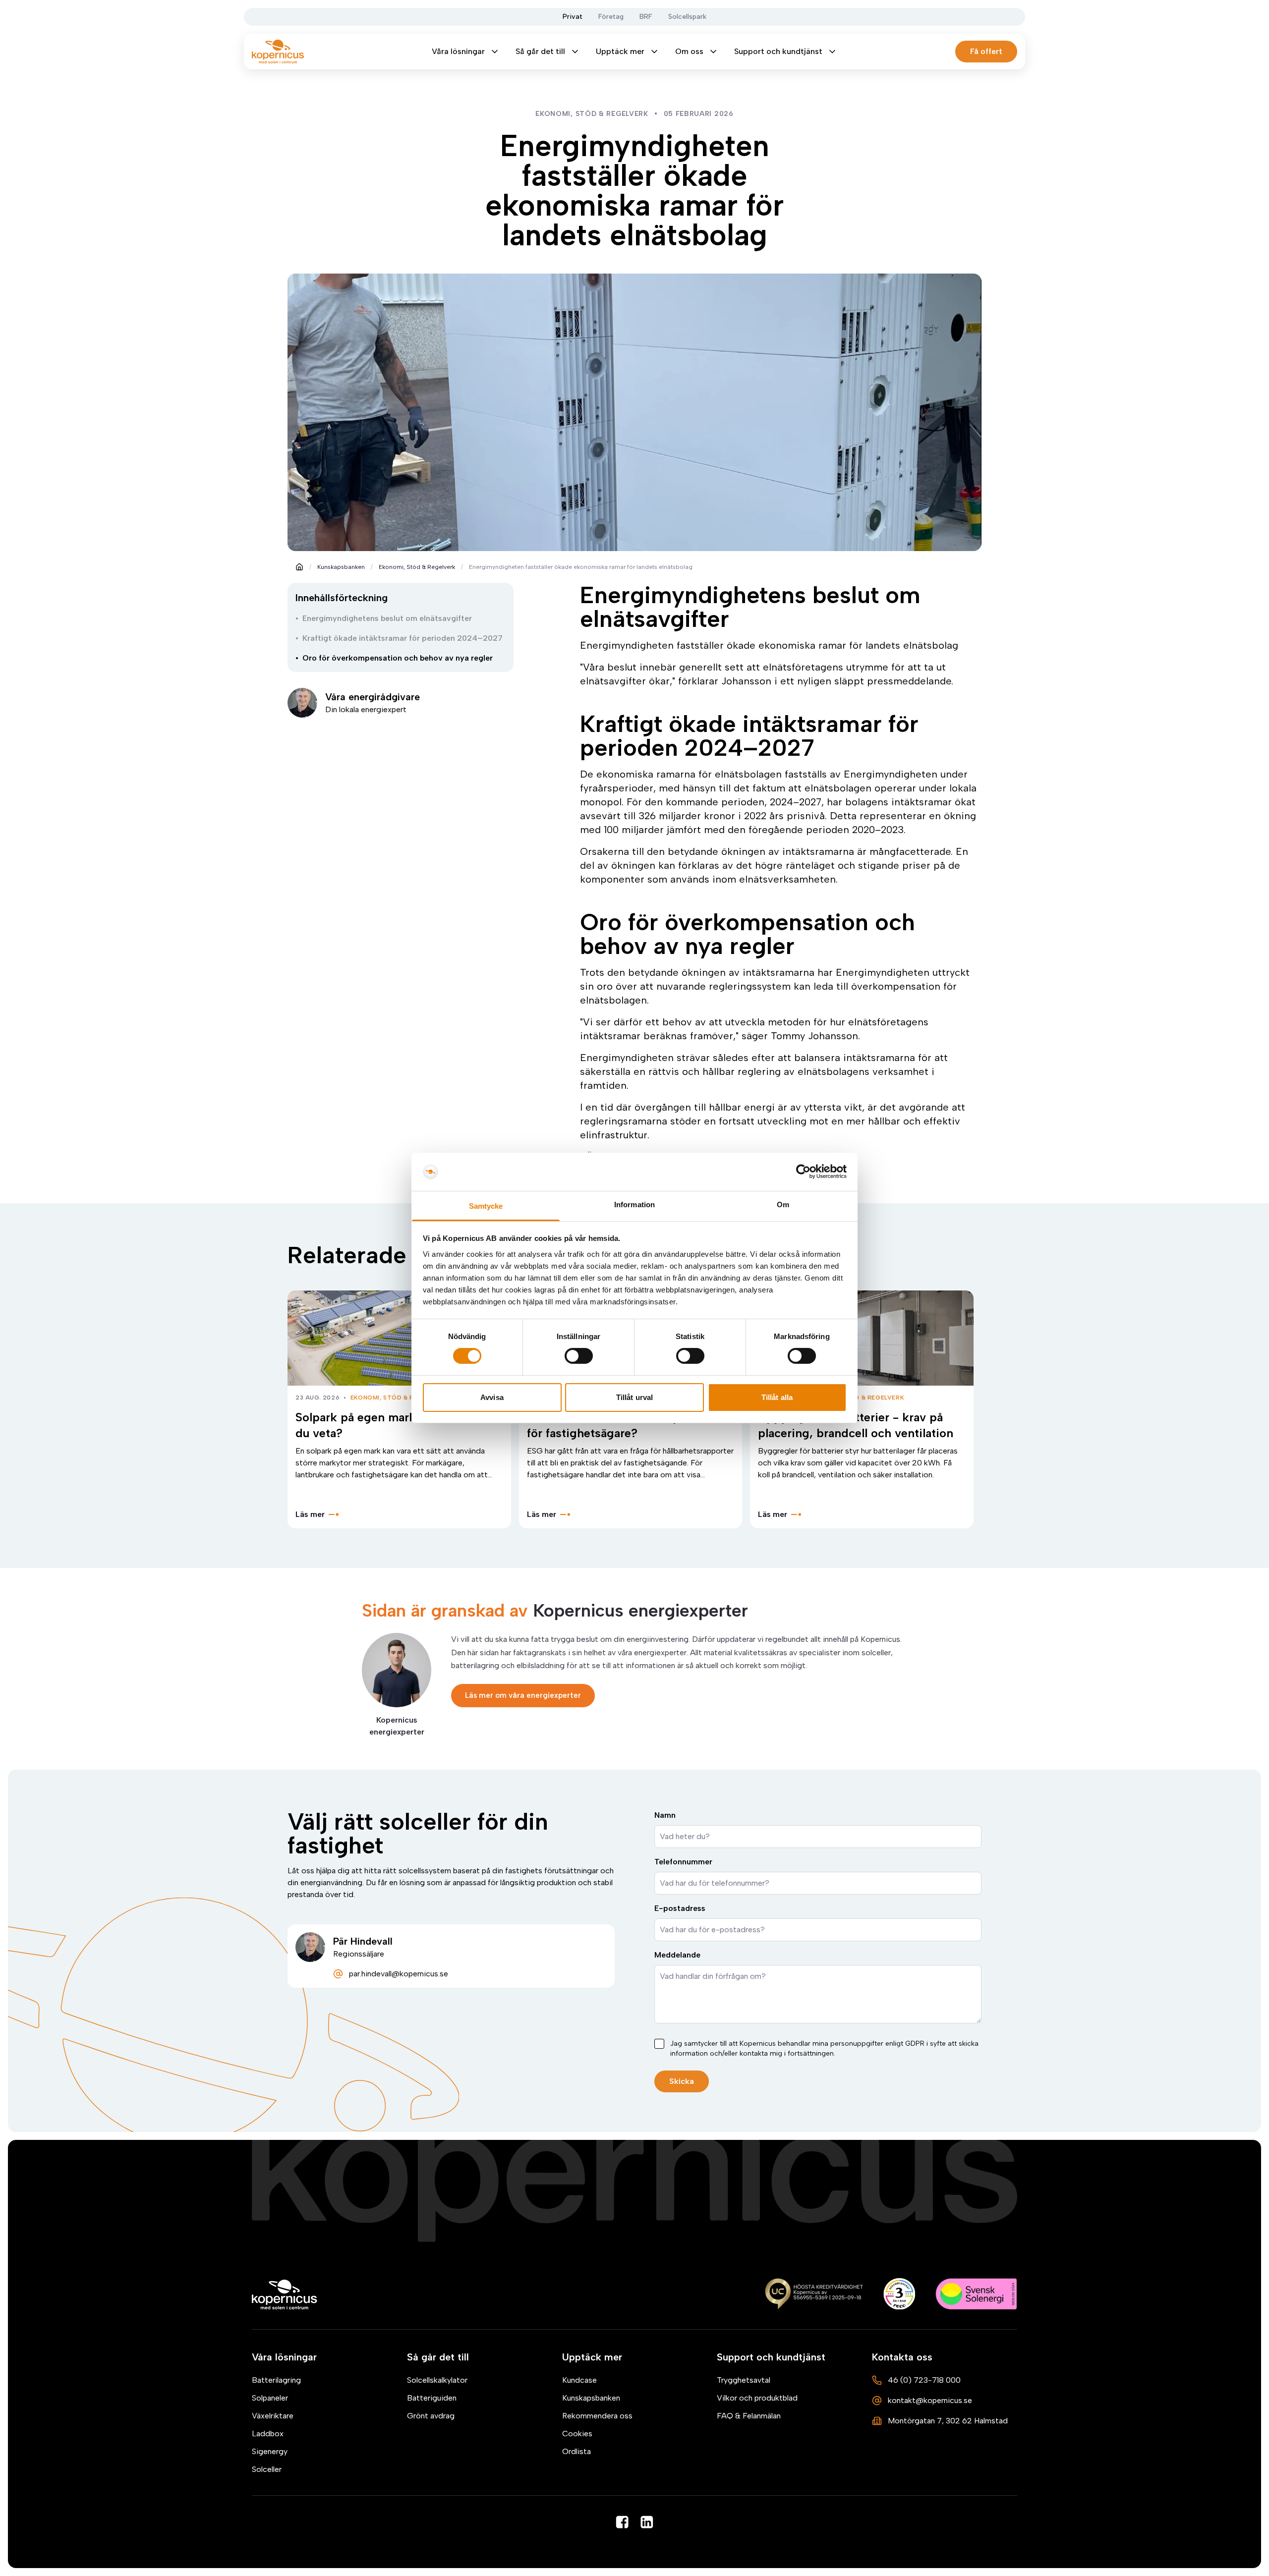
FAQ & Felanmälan (749, 2416)
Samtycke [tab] (486, 1206)
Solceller (267, 2469)
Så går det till (540, 51)
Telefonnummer (683, 1862)
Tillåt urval (634, 1397)
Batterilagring (276, 2380)
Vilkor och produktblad (757, 2398)
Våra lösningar (458, 51)
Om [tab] (783, 1204)
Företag (611, 17)
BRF (646, 17)
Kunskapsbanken (341, 567)
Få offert (986, 51)
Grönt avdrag (431, 2416)
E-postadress (680, 1908)
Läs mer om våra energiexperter (523, 1695)
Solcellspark (687, 17)
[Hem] (285, 2295)
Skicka (682, 2081)
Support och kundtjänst (778, 51)
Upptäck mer (620, 51)
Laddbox (268, 2434)
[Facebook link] (622, 2522)
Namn (665, 1815)
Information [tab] (634, 1204)
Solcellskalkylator (437, 2380)
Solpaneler (270, 2398)
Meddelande (677, 1955)
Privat (573, 17)
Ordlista (577, 2451)
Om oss (689, 51)
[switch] (579, 1356)
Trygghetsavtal (744, 2380)
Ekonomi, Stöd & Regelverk (417, 567)
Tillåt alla (777, 1397)
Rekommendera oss (597, 2416)
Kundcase (579, 2380)
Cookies (577, 2434)
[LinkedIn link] (647, 2522)
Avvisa (492, 1397)
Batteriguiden (432, 2398)
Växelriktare (273, 2416)
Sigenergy (270, 2451)
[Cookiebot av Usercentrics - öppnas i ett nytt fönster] (803, 1172)
